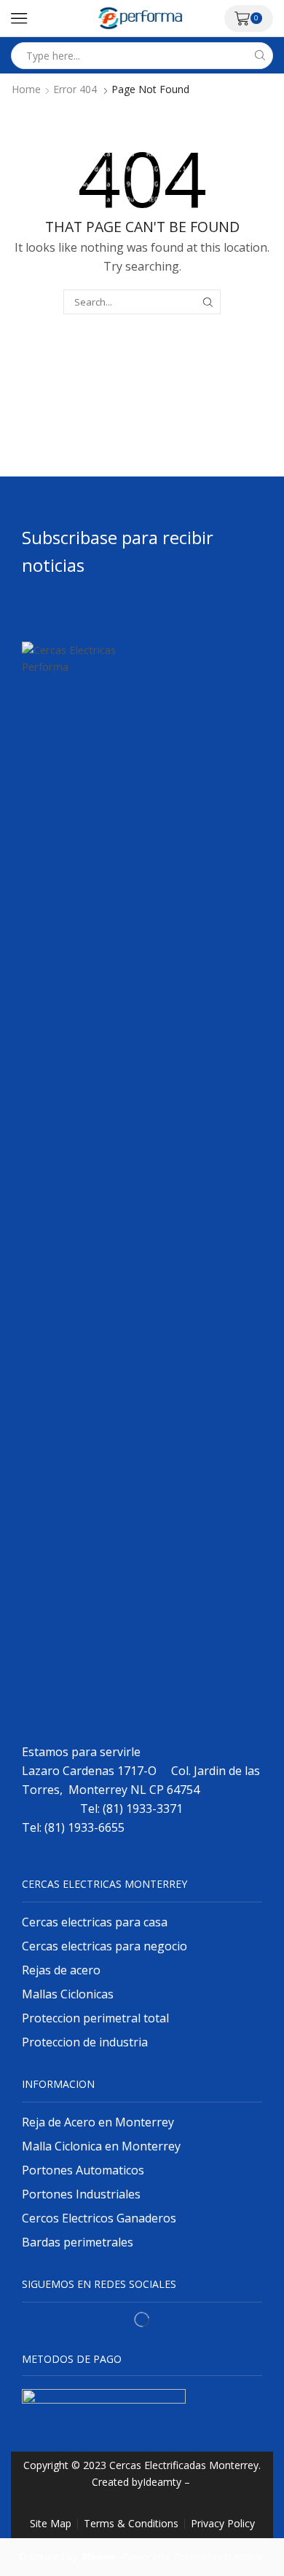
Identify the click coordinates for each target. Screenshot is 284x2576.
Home (26, 89)
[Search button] (260, 56)
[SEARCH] (208, 302)
